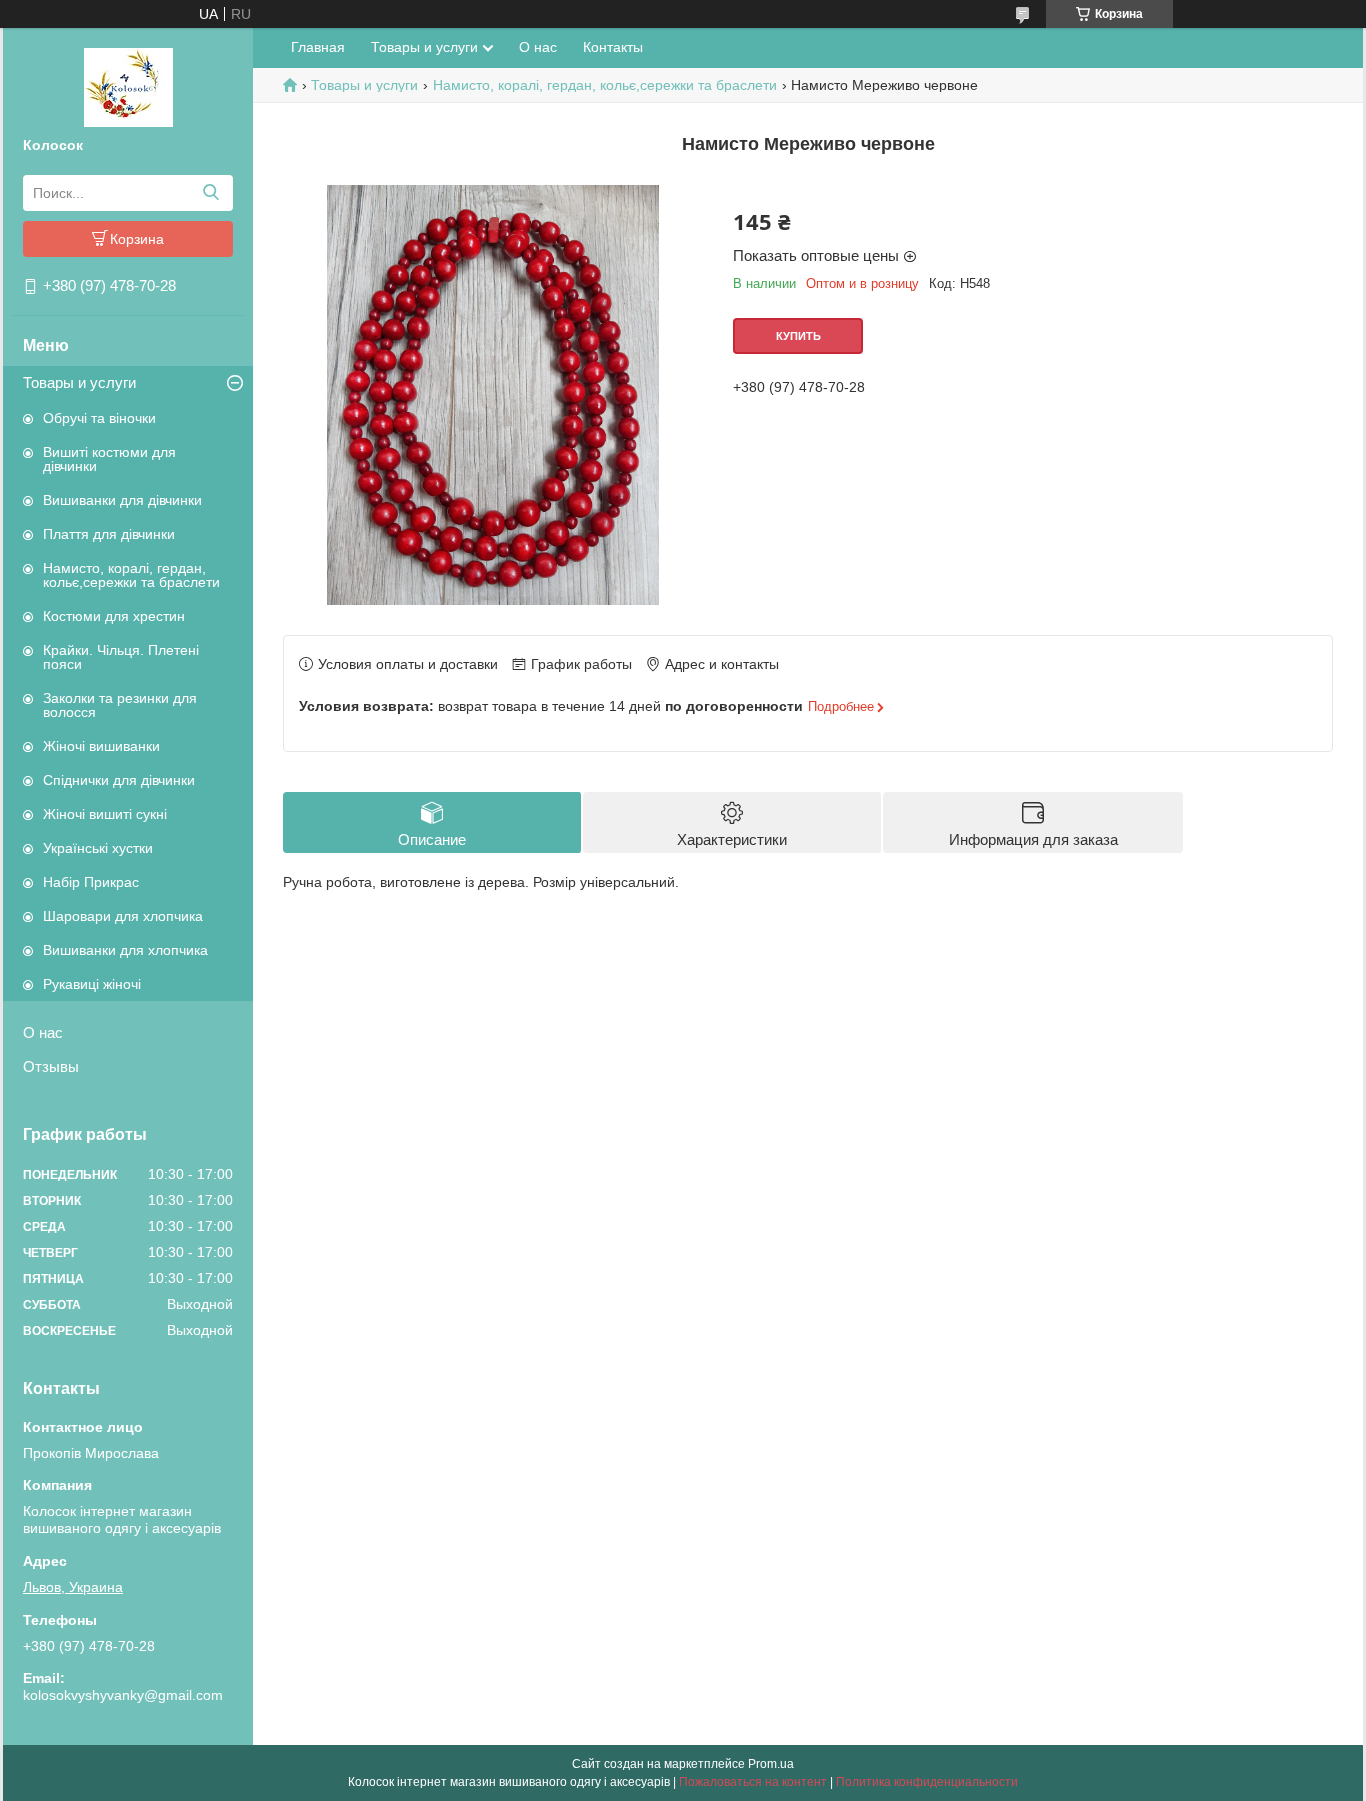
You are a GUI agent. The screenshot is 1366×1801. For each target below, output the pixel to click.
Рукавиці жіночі (92, 984)
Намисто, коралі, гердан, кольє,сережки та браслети (131, 575)
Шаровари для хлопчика (123, 916)
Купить (798, 336)
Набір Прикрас (91, 882)
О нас (43, 1032)
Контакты (613, 47)
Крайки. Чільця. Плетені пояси (121, 657)
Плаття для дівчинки (109, 534)
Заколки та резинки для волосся (120, 705)
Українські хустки (98, 848)
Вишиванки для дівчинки (122, 500)
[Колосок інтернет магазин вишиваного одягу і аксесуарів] (128, 86)
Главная (318, 47)
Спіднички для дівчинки (119, 780)
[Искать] (210, 193)
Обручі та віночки (99, 418)
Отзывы (51, 1066)
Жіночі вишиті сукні (105, 814)
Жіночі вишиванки (101, 746)
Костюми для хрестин (114, 616)
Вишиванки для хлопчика (125, 950)
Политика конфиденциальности (927, 1782)
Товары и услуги (79, 382)
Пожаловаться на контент (753, 1782)
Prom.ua (771, 1764)
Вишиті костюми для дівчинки (109, 459)
